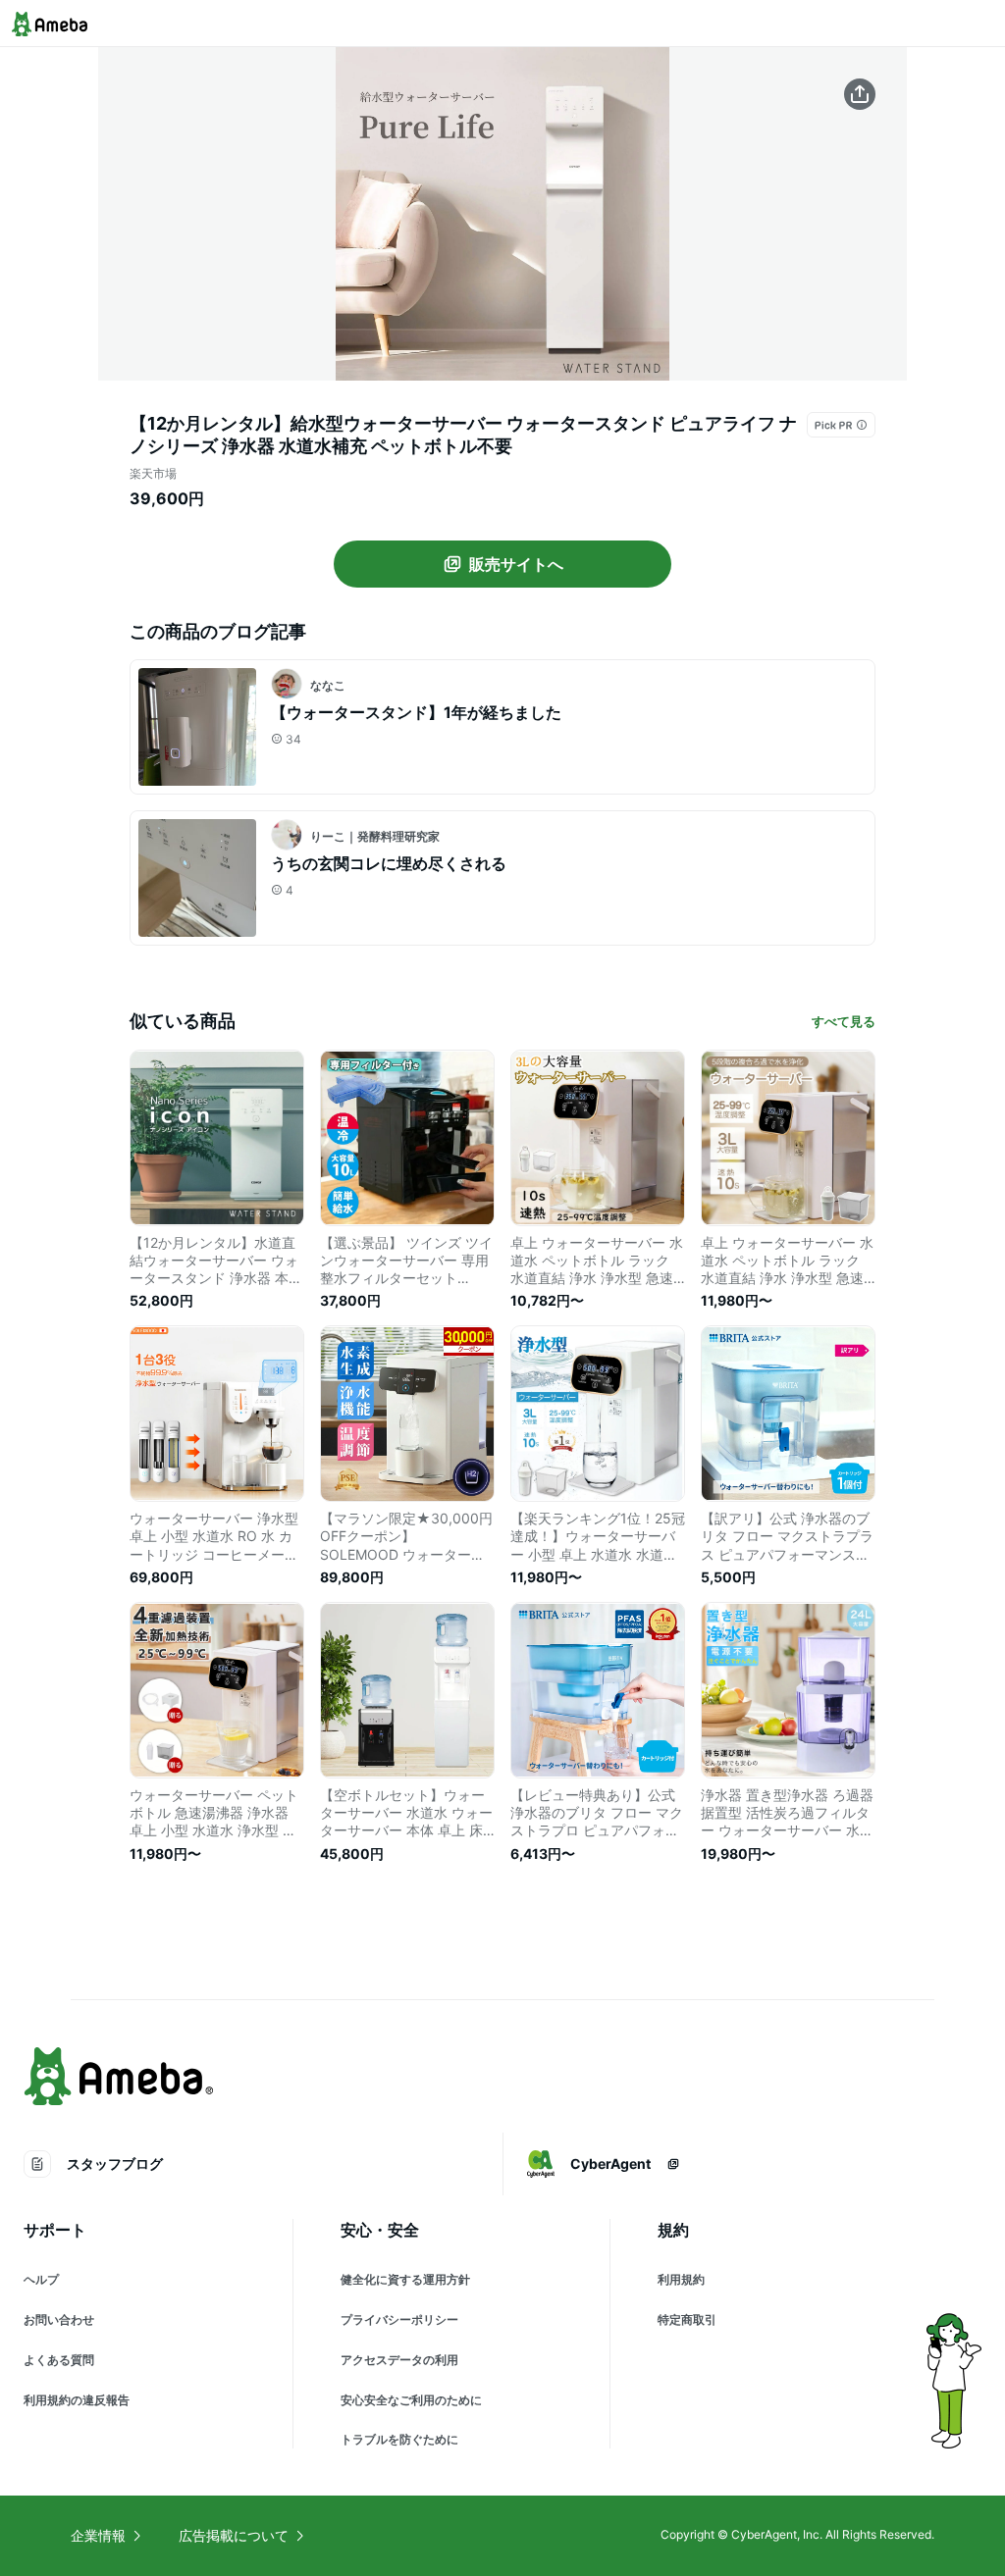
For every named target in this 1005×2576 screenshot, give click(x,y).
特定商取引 (687, 2319)
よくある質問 (59, 2360)
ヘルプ (41, 2279)
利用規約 (681, 2279)
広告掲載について (234, 2535)
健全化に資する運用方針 (405, 2279)
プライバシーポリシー (399, 2319)
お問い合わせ (59, 2319)
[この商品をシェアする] (860, 94)
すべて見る (844, 1021)
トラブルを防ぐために (399, 2439)
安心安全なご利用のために (411, 2400)
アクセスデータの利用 (399, 2360)
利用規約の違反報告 (77, 2400)
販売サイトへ (516, 564)
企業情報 (98, 2535)
